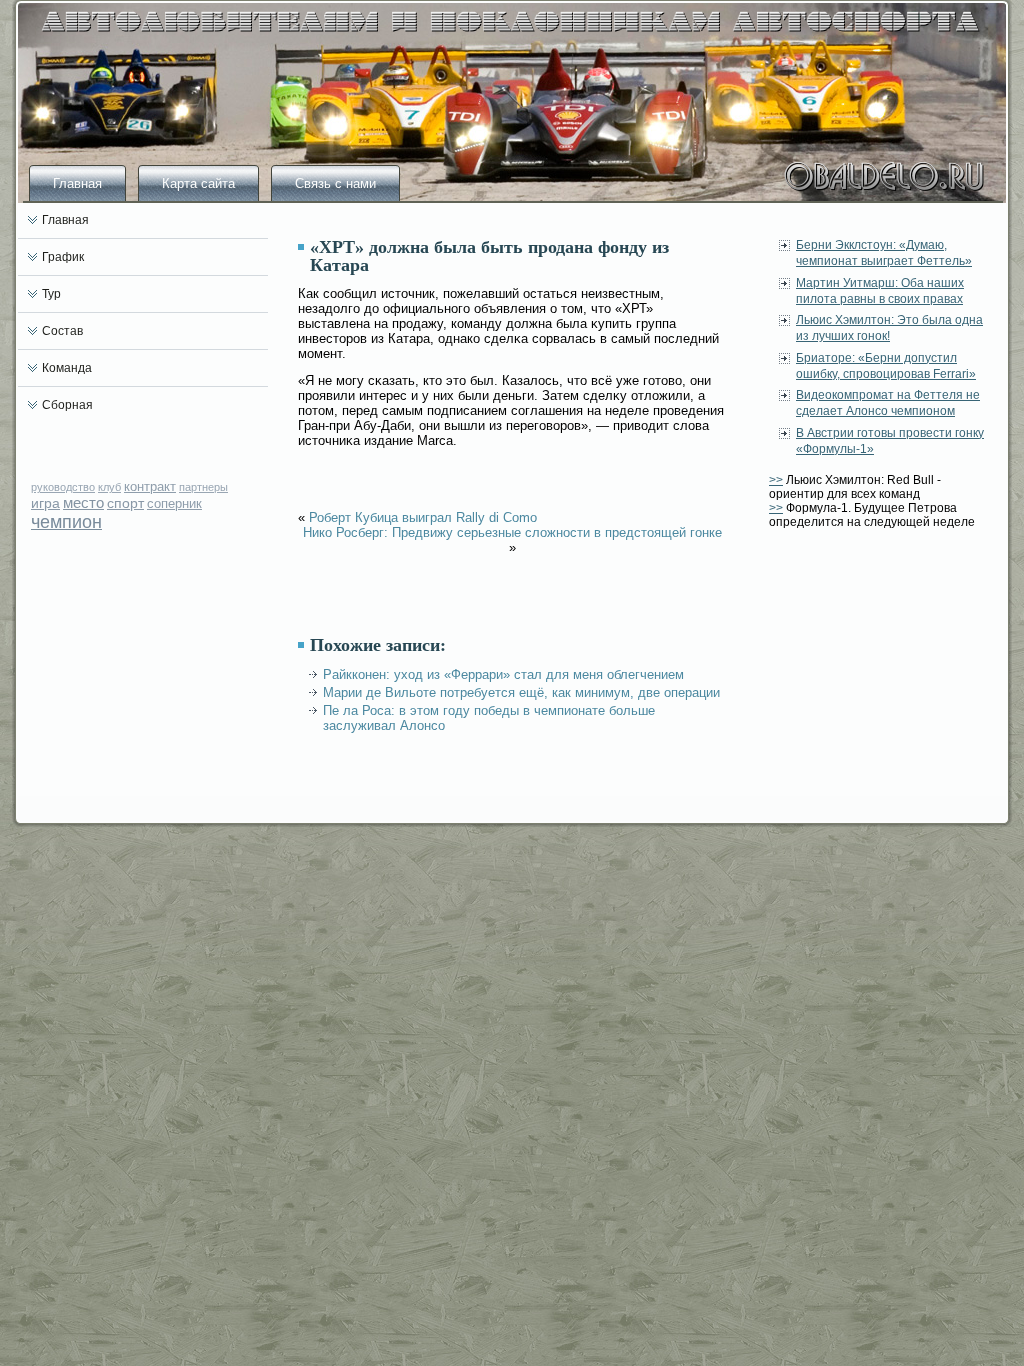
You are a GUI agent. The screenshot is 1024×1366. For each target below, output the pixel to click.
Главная (77, 183)
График (63, 257)
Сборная (67, 405)
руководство (63, 487)
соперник (174, 503)
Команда (67, 368)
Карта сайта (198, 183)
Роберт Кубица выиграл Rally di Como (423, 517)
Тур (51, 294)
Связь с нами (335, 183)
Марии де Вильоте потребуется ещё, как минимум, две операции (521, 692)
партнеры (203, 487)
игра (45, 503)
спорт (125, 503)
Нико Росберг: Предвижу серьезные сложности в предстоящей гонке (512, 532)
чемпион (66, 522)
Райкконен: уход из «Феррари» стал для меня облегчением (503, 674)
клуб (109, 487)
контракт (150, 486)
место (83, 502)
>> (776, 480)
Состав (62, 331)
